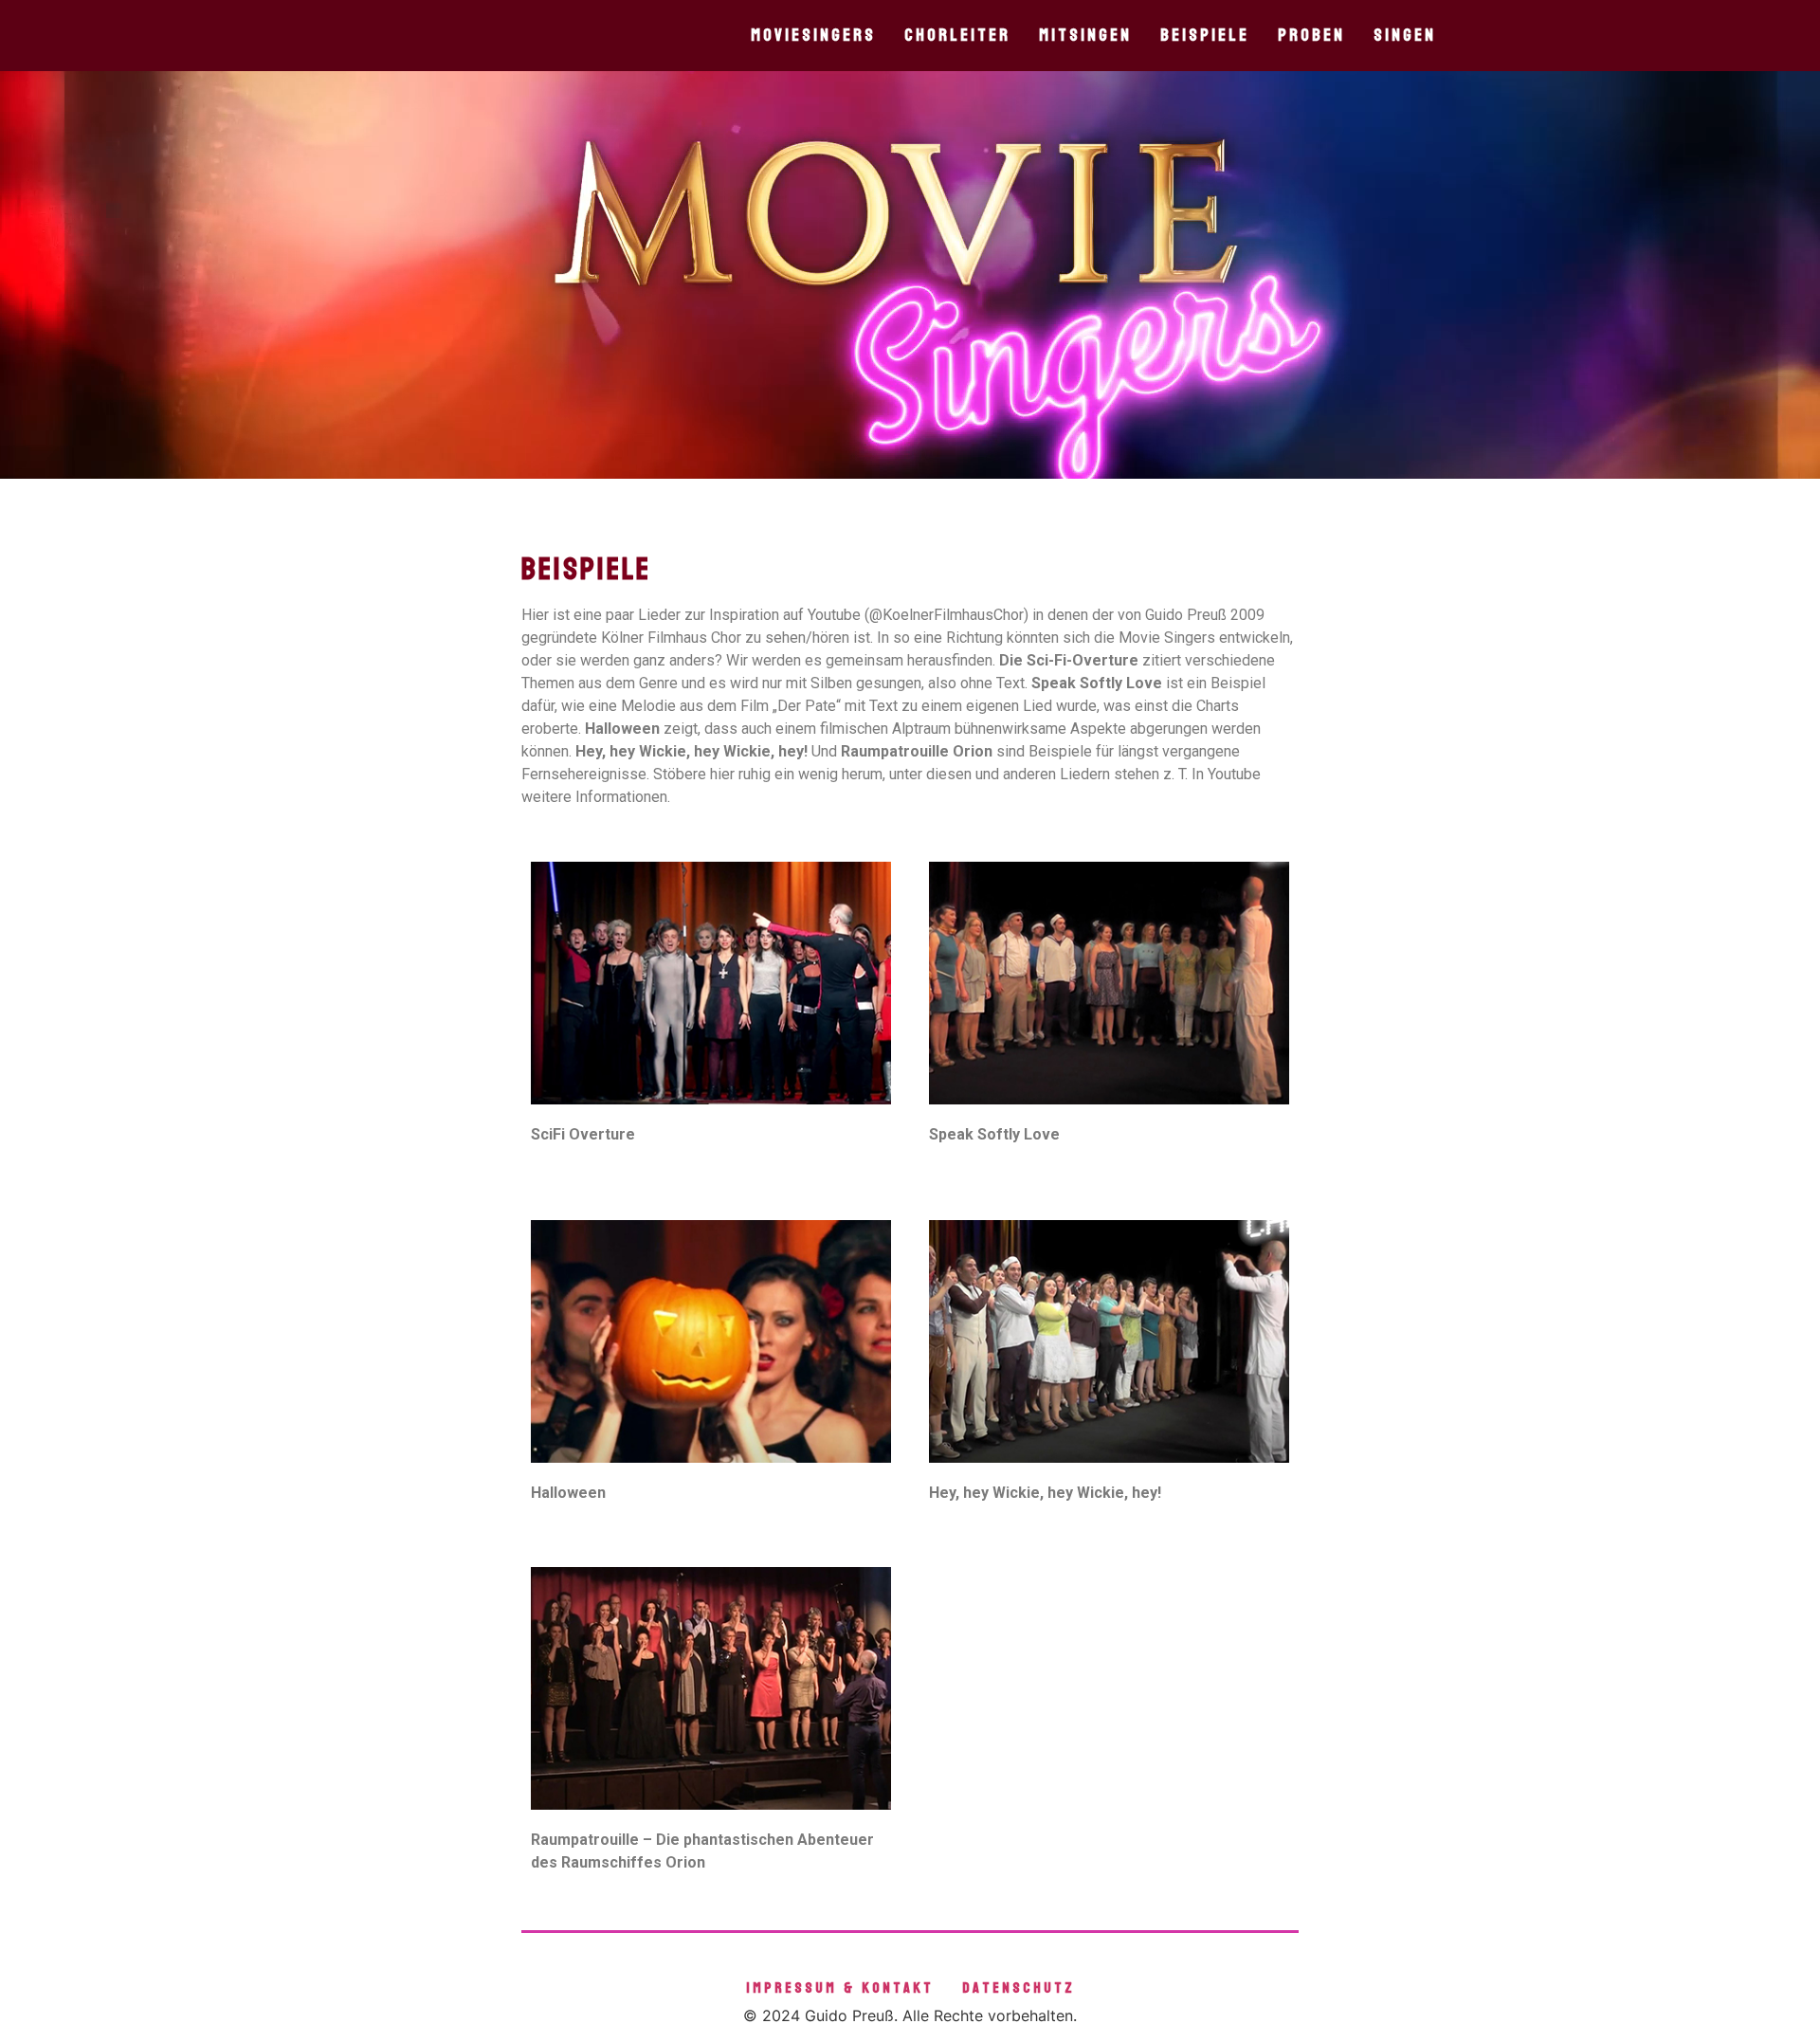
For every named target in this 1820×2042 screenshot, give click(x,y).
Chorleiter (957, 36)
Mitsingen (1085, 36)
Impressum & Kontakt (840, 1987)
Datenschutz (1019, 1987)
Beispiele (1205, 36)
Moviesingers (813, 36)
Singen (1405, 36)
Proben (1311, 36)
